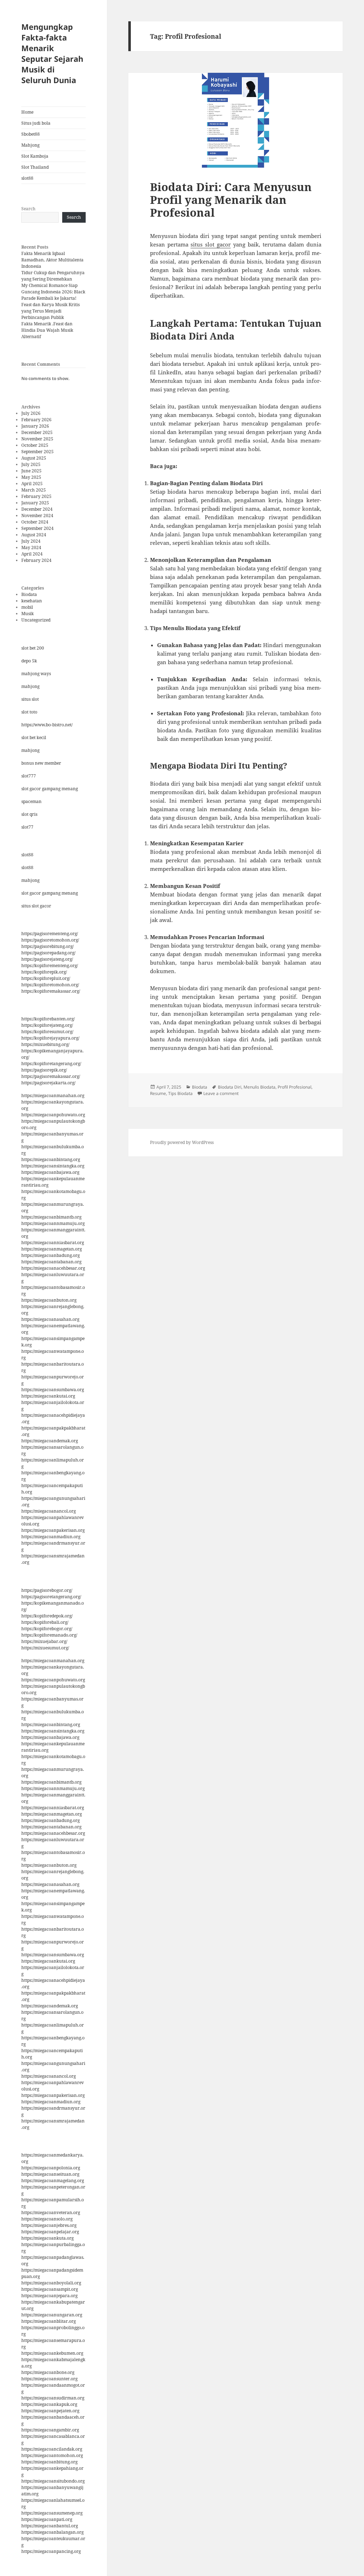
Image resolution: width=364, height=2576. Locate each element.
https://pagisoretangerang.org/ (51, 1597)
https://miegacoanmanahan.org (53, 1096)
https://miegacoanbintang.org (51, 1159)
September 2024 (38, 528)
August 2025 (34, 458)
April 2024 (32, 554)
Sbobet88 (31, 134)
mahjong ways (36, 674)
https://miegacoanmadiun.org (51, 1537)
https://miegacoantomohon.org (52, 2455)
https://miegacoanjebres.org (49, 2225)
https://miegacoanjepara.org (49, 2296)
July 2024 (31, 541)
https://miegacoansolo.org (47, 2219)
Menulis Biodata (259, 1087)
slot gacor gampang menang (50, 789)
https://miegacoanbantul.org (50, 2526)
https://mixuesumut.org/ (45, 1648)
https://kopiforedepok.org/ (47, 1616)
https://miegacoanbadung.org (50, 1255)
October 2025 (35, 445)
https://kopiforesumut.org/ (47, 1032)
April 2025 (32, 484)
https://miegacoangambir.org (50, 2430)
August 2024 (34, 535)
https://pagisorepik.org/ (44, 1070)
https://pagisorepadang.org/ (48, 953)
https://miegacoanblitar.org (49, 2321)
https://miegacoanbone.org (48, 2372)
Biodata (29, 594)
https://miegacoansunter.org (49, 2379)
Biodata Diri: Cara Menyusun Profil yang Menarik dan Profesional (231, 200)
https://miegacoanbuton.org (49, 1300)
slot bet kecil (34, 737)
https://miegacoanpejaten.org (50, 2411)
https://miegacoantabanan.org (51, 1262)
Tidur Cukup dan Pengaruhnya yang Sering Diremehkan (53, 276)
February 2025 (36, 496)
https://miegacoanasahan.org (50, 1319)
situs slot (30, 699)
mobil (27, 607)
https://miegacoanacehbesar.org (53, 1268)
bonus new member (41, 763)
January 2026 (35, 426)
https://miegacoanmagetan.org (52, 1249)
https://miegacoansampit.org (50, 2289)
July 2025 (31, 464)
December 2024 (37, 509)
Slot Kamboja (35, 156)
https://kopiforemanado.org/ (49, 1635)
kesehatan (32, 601)
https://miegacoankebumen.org (52, 2353)
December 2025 (37, 432)
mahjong (30, 686)
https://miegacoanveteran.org (51, 2212)
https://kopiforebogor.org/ (47, 1629)
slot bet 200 (33, 648)
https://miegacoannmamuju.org (53, 1223)
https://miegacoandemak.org (50, 1441)
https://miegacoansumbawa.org (53, 1390)
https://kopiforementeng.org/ (50, 966)
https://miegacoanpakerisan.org (53, 1530)
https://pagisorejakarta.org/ (48, 1083)
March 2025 (34, 490)
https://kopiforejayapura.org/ (50, 1038)
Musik (28, 614)
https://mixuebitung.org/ (45, 1044)
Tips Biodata (180, 1093)
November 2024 (37, 516)
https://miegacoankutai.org (48, 1396)
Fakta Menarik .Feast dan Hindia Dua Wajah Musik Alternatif (47, 330)
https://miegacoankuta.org (47, 2238)
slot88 (27, 178)
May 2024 (31, 547)
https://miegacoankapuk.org (49, 2404)
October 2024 (35, 522)
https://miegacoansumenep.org (52, 2513)
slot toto (29, 712)
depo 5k (29, 661)
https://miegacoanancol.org (49, 1511)
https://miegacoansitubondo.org (53, 2481)
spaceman (31, 801)
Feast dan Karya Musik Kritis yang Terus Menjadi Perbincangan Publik (50, 311)
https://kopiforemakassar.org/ (51, 991)
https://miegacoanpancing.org (51, 2551)
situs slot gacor (36, 906)
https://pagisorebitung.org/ (47, 946)
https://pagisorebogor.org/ (47, 1590)
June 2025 (31, 471)
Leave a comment (221, 1093)
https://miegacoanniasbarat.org (53, 1243)
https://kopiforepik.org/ (44, 972)
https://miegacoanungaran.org (52, 2315)
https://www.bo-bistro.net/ (47, 725)
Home (27, 112)
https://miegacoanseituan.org (50, 2174)
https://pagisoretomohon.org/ (50, 940)
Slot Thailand (35, 167)
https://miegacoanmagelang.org (53, 2181)
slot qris (29, 814)
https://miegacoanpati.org (47, 2519)
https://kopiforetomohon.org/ (50, 985)
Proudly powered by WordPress (182, 1142)
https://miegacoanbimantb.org (51, 1217)
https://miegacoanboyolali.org (51, 2283)
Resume (158, 1093)
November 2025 (37, 439)
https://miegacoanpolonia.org (51, 2168)
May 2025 (31, 477)
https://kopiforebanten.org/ (48, 1019)
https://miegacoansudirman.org (53, 2398)
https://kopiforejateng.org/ (47, 1025)
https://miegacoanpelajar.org (50, 2232)
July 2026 (31, 413)
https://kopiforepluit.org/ (46, 978)
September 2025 (38, 452)
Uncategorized (36, 620)
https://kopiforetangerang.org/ (51, 1064)
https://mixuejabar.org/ (44, 1641)
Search (28, 209)
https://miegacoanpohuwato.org (53, 1115)
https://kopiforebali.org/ (45, 1622)
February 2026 (36, 420)
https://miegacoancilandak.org (52, 2449)
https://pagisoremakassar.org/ (51, 1076)
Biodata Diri (230, 1087)
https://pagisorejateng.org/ (47, 959)
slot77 (27, 827)
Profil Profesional (295, 1087)
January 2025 (35, 503)
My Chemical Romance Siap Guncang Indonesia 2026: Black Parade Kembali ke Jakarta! (53, 292)
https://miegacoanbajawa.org (50, 1172)
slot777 (29, 776)
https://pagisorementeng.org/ (50, 934)
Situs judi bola (36, 123)
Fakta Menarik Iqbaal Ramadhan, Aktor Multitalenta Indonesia (52, 260)
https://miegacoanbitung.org (49, 2462)
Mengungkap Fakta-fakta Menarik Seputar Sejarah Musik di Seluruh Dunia (52, 53)
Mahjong (30, 145)
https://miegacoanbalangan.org (52, 2532)
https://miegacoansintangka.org (53, 1166)
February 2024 (36, 560)
